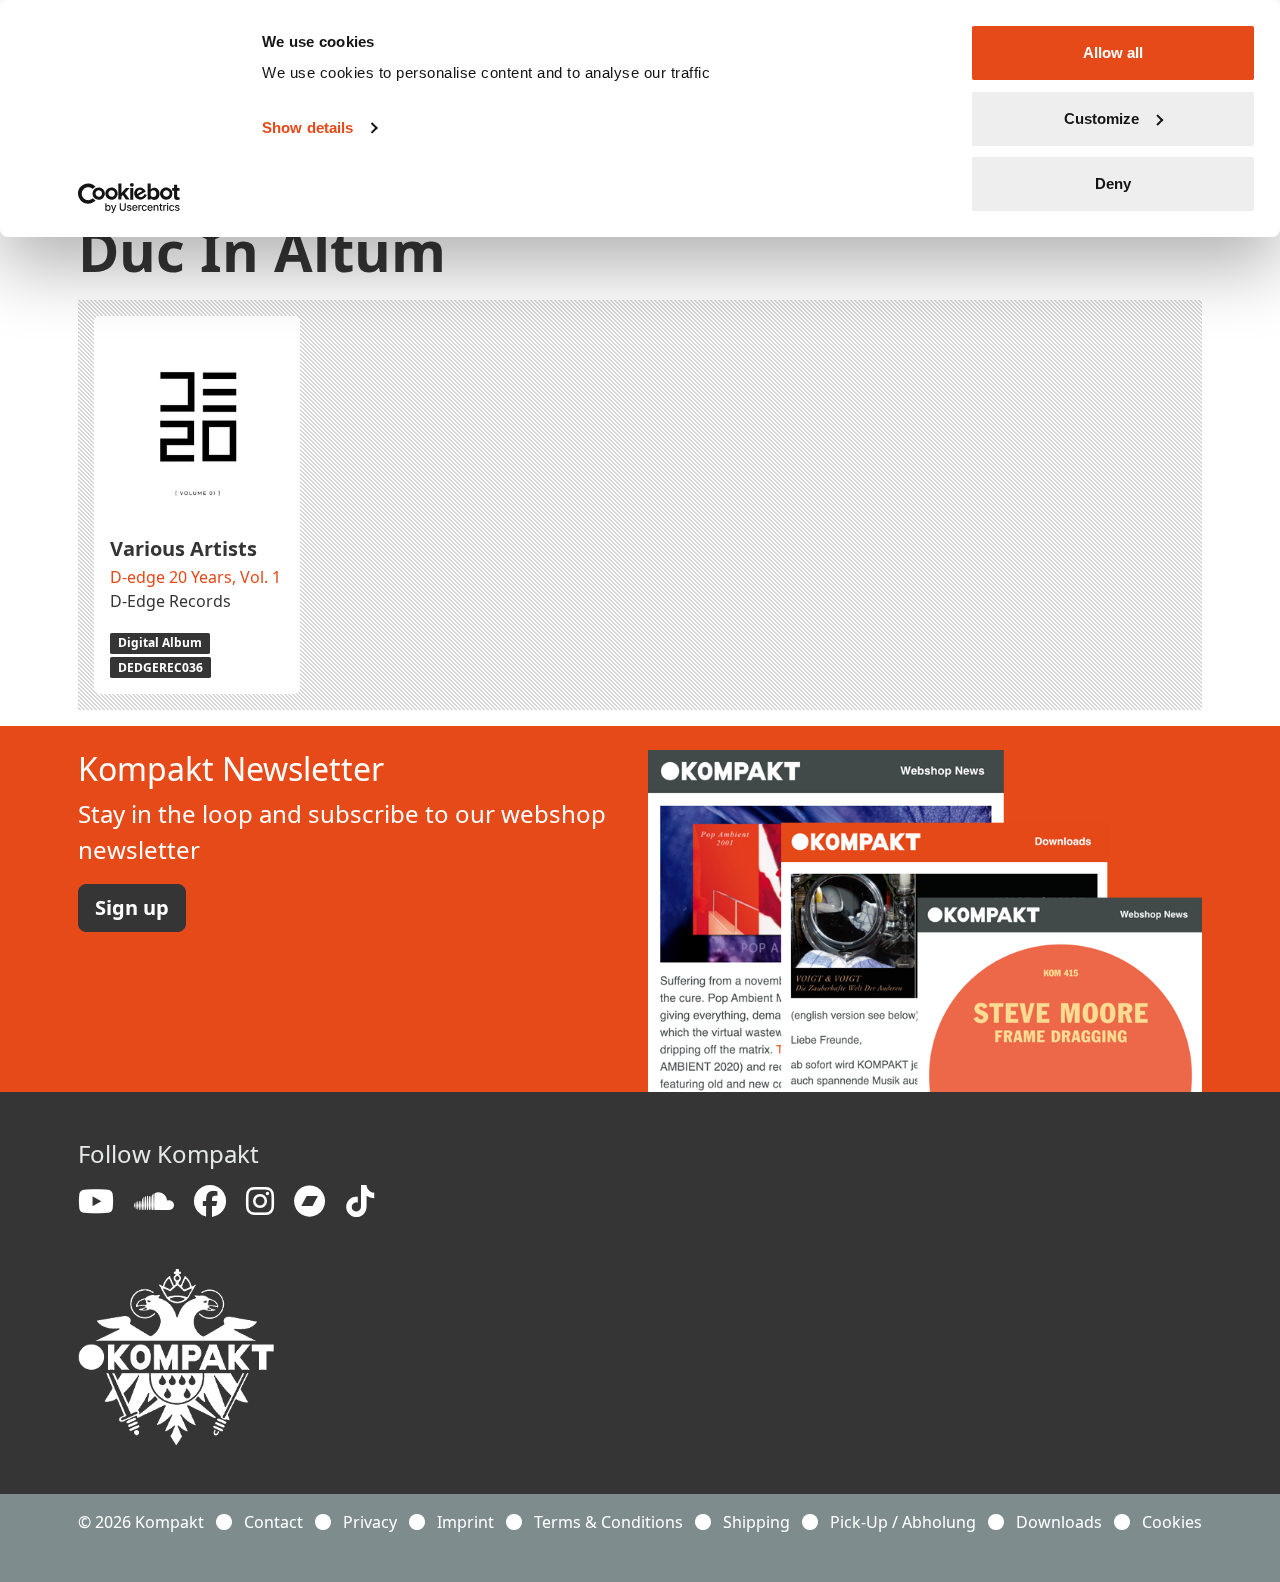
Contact (273, 1522)
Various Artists (183, 548)
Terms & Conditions (608, 1522)
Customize (1101, 118)
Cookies (1172, 1522)
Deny (1113, 183)
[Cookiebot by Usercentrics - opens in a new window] (129, 198)
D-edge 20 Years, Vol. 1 (195, 577)
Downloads (1059, 1522)
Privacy (370, 1522)
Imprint (465, 1522)
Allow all (1113, 52)
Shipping (756, 1522)
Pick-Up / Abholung (903, 1522)
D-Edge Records (170, 601)
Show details (307, 127)
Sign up (132, 907)
